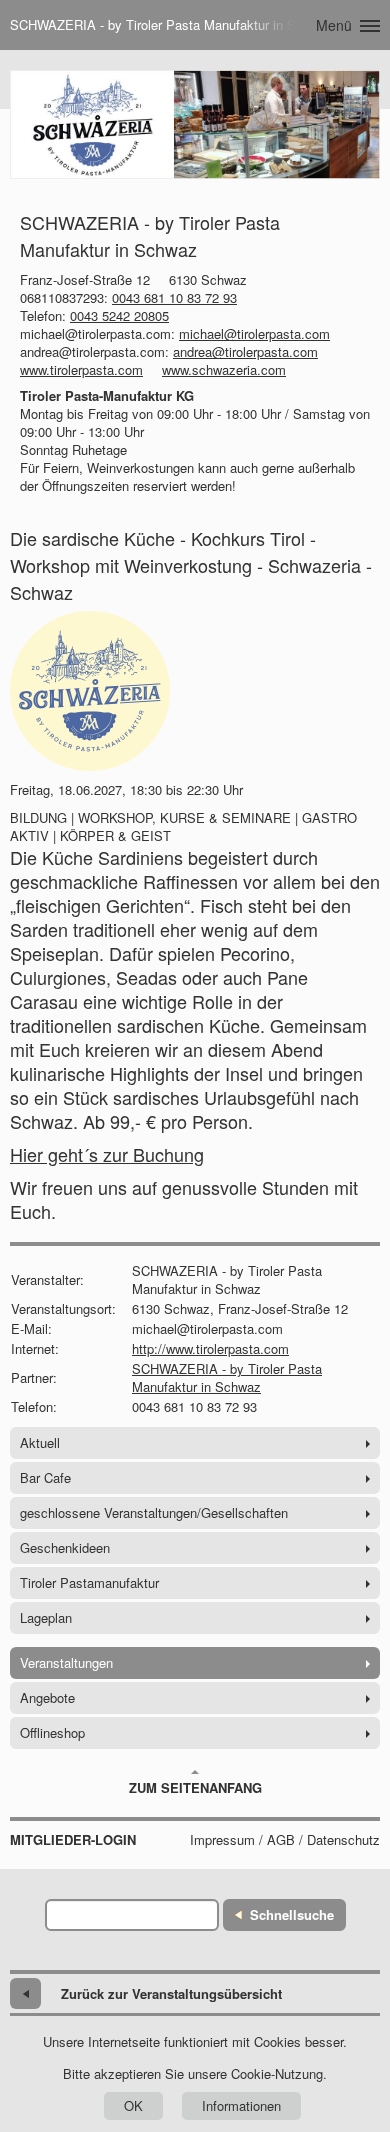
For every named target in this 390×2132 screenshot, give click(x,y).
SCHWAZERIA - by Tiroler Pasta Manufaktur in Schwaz (227, 1377)
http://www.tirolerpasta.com (210, 1348)
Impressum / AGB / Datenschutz (285, 1840)
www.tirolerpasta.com (81, 369)
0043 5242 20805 (119, 315)
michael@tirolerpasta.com (254, 333)
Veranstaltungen (66, 1662)
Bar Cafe (45, 1477)
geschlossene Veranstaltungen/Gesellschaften (154, 1512)
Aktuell (40, 1442)
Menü (334, 25)
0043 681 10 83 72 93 (174, 297)
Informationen (241, 2105)
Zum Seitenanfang (195, 1787)
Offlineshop (52, 1732)
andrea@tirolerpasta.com (245, 351)
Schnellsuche (292, 1914)
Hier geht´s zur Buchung (107, 1154)
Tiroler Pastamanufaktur (89, 1582)
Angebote (47, 1697)
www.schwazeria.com (224, 369)
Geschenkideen (65, 1547)
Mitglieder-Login (73, 1840)
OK (133, 2105)
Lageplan (46, 1617)
